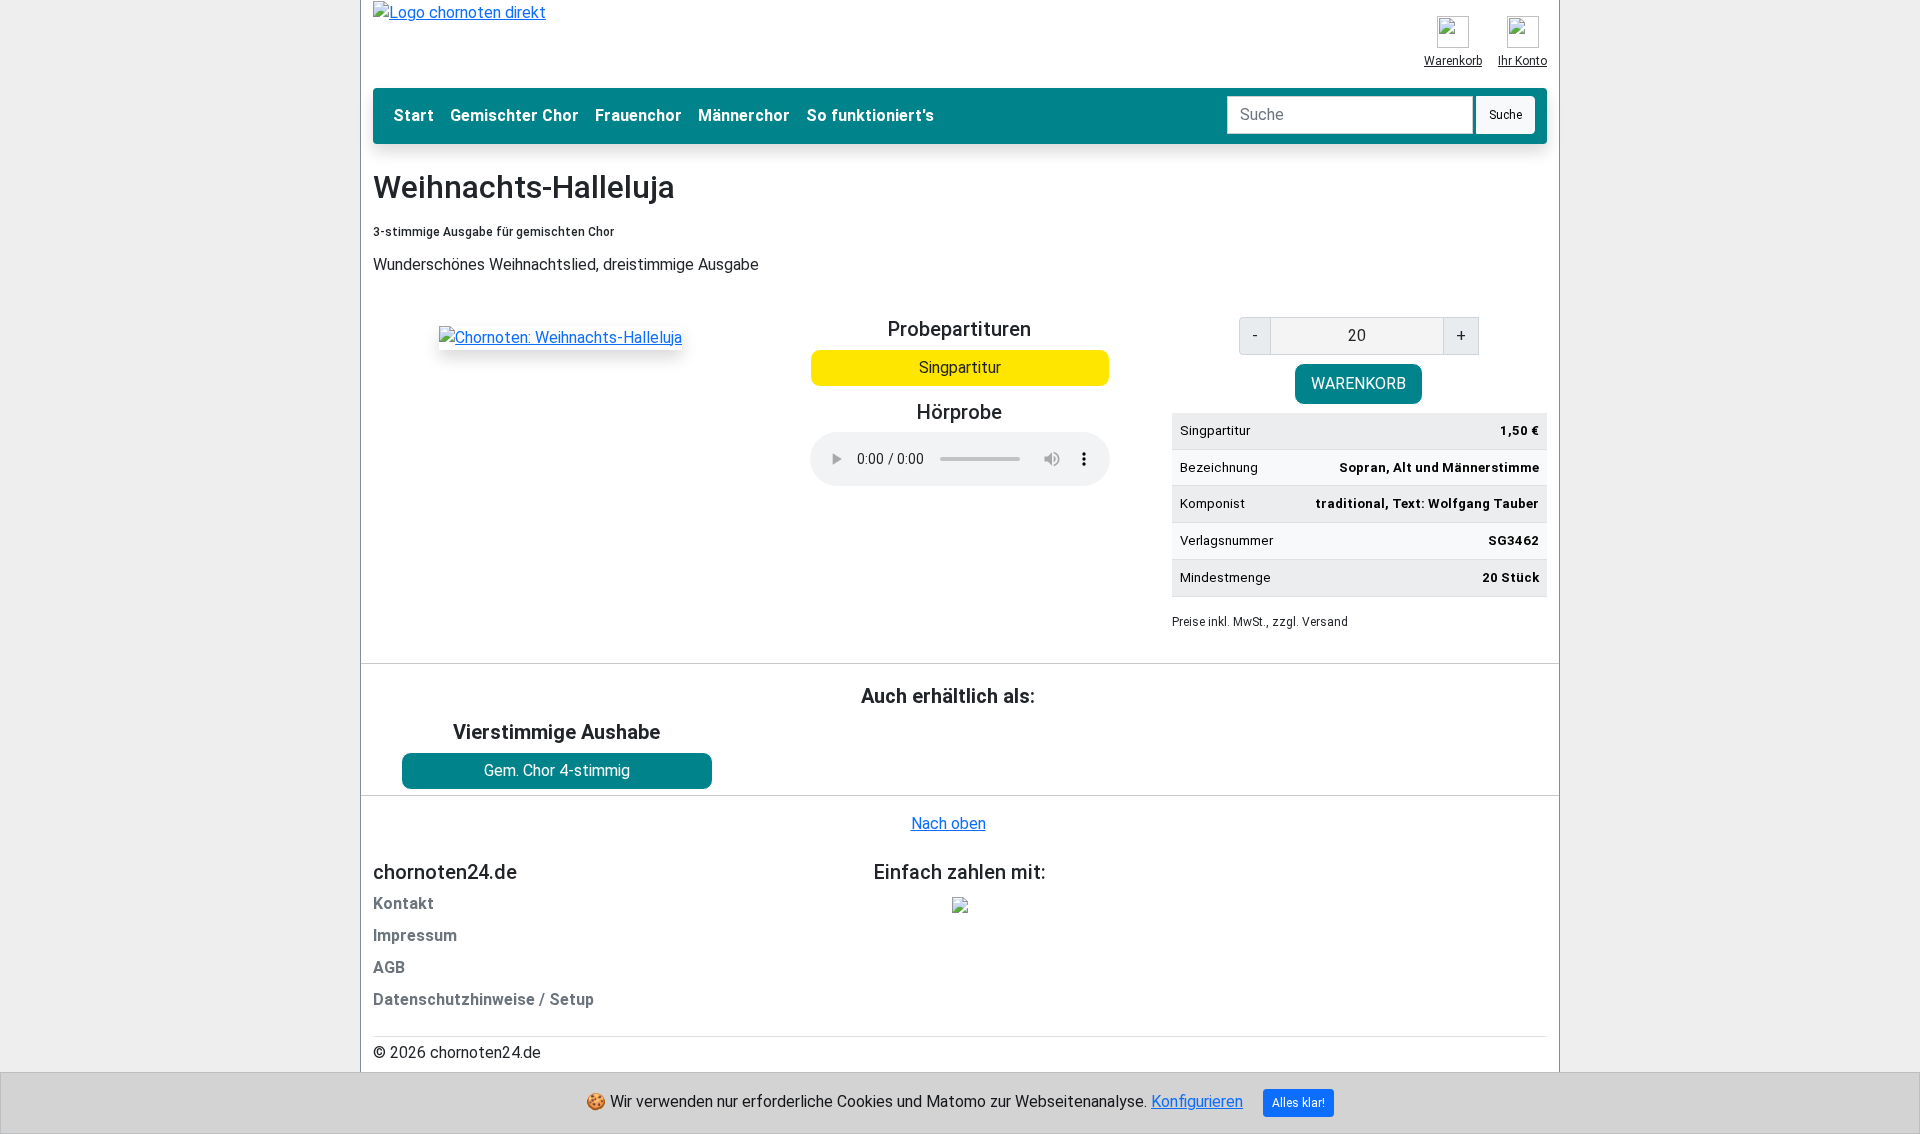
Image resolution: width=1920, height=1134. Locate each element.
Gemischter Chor (514, 115)
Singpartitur (960, 367)
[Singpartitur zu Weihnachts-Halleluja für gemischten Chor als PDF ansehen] (560, 336)
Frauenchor (638, 115)
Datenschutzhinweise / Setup (483, 999)
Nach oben (948, 823)
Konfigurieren (1197, 1101)
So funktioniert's (870, 115)
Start (413, 115)
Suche (1505, 115)
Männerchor (744, 115)
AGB (389, 967)
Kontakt (403, 903)
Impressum (415, 935)
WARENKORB (1358, 383)
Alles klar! (1298, 1103)
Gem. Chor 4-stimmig (557, 770)
